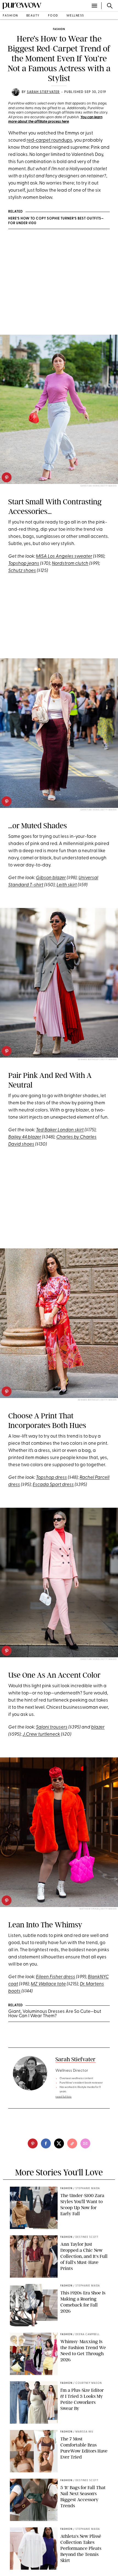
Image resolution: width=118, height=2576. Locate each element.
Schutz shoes (22, 571)
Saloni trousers (52, 1727)
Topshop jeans (24, 564)
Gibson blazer (51, 878)
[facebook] (46, 2143)
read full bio (64, 2097)
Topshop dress (51, 1478)
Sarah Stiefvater (43, 92)
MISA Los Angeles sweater (64, 556)
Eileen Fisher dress (56, 1977)
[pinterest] (7, 477)
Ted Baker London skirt (60, 1130)
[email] (85, 2143)
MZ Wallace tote (48, 1984)
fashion (10, 16)
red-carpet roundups (49, 140)
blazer (98, 1727)
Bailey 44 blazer (25, 1137)
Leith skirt (67, 885)
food (53, 16)
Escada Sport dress (53, 1485)
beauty (33, 16)
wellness (75, 16)
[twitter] (59, 2143)
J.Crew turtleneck (41, 1734)
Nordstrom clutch (70, 564)
